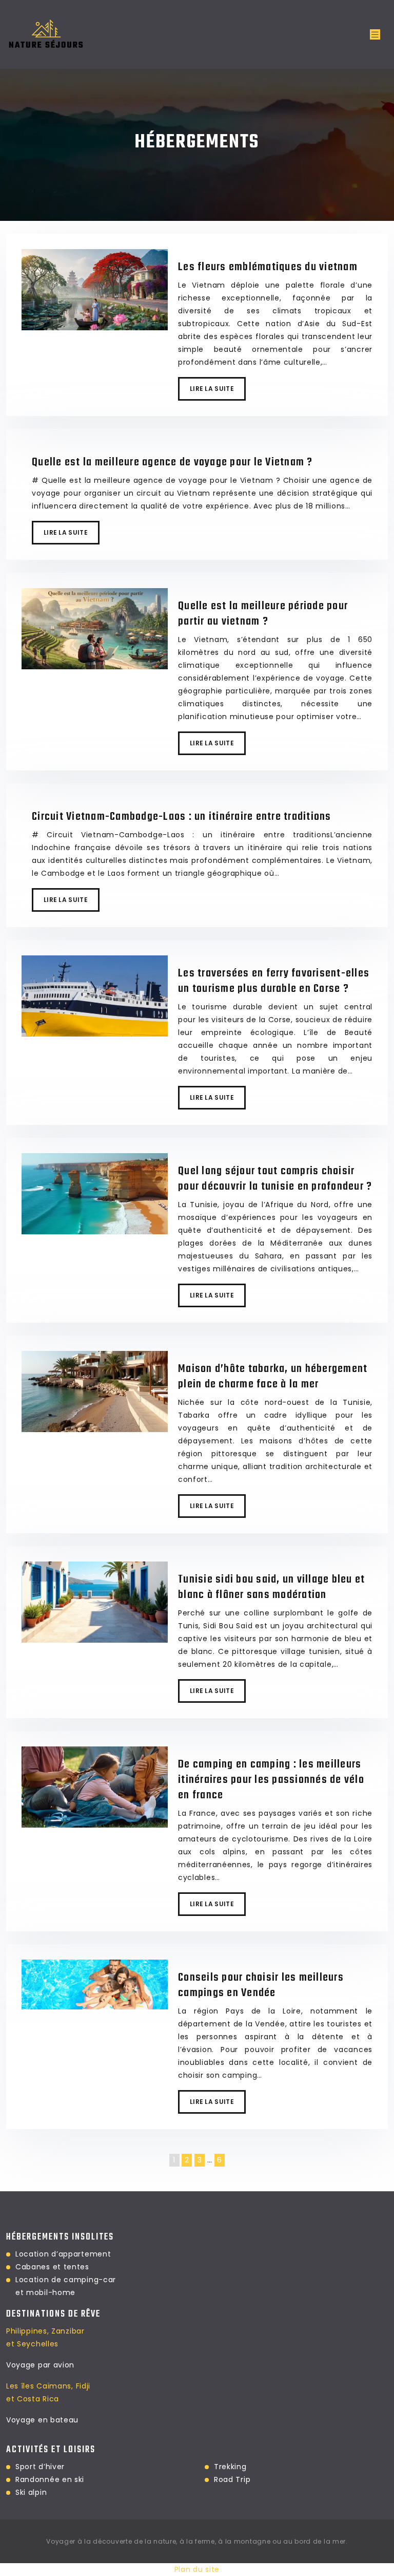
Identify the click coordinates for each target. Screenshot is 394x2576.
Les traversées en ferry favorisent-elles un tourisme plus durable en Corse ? (274, 981)
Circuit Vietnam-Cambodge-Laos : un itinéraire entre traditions (182, 817)
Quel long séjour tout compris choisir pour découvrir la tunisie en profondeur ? (275, 1179)
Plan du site (197, 2569)
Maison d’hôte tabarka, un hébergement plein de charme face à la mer (273, 1377)
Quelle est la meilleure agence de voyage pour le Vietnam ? (172, 462)
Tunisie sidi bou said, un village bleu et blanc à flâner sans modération (271, 1587)
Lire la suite (212, 389)
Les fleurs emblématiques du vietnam (268, 267)
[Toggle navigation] (375, 35)
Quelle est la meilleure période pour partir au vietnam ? (263, 614)
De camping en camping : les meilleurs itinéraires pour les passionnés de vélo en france (271, 1780)
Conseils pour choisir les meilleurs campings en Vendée (261, 1985)
